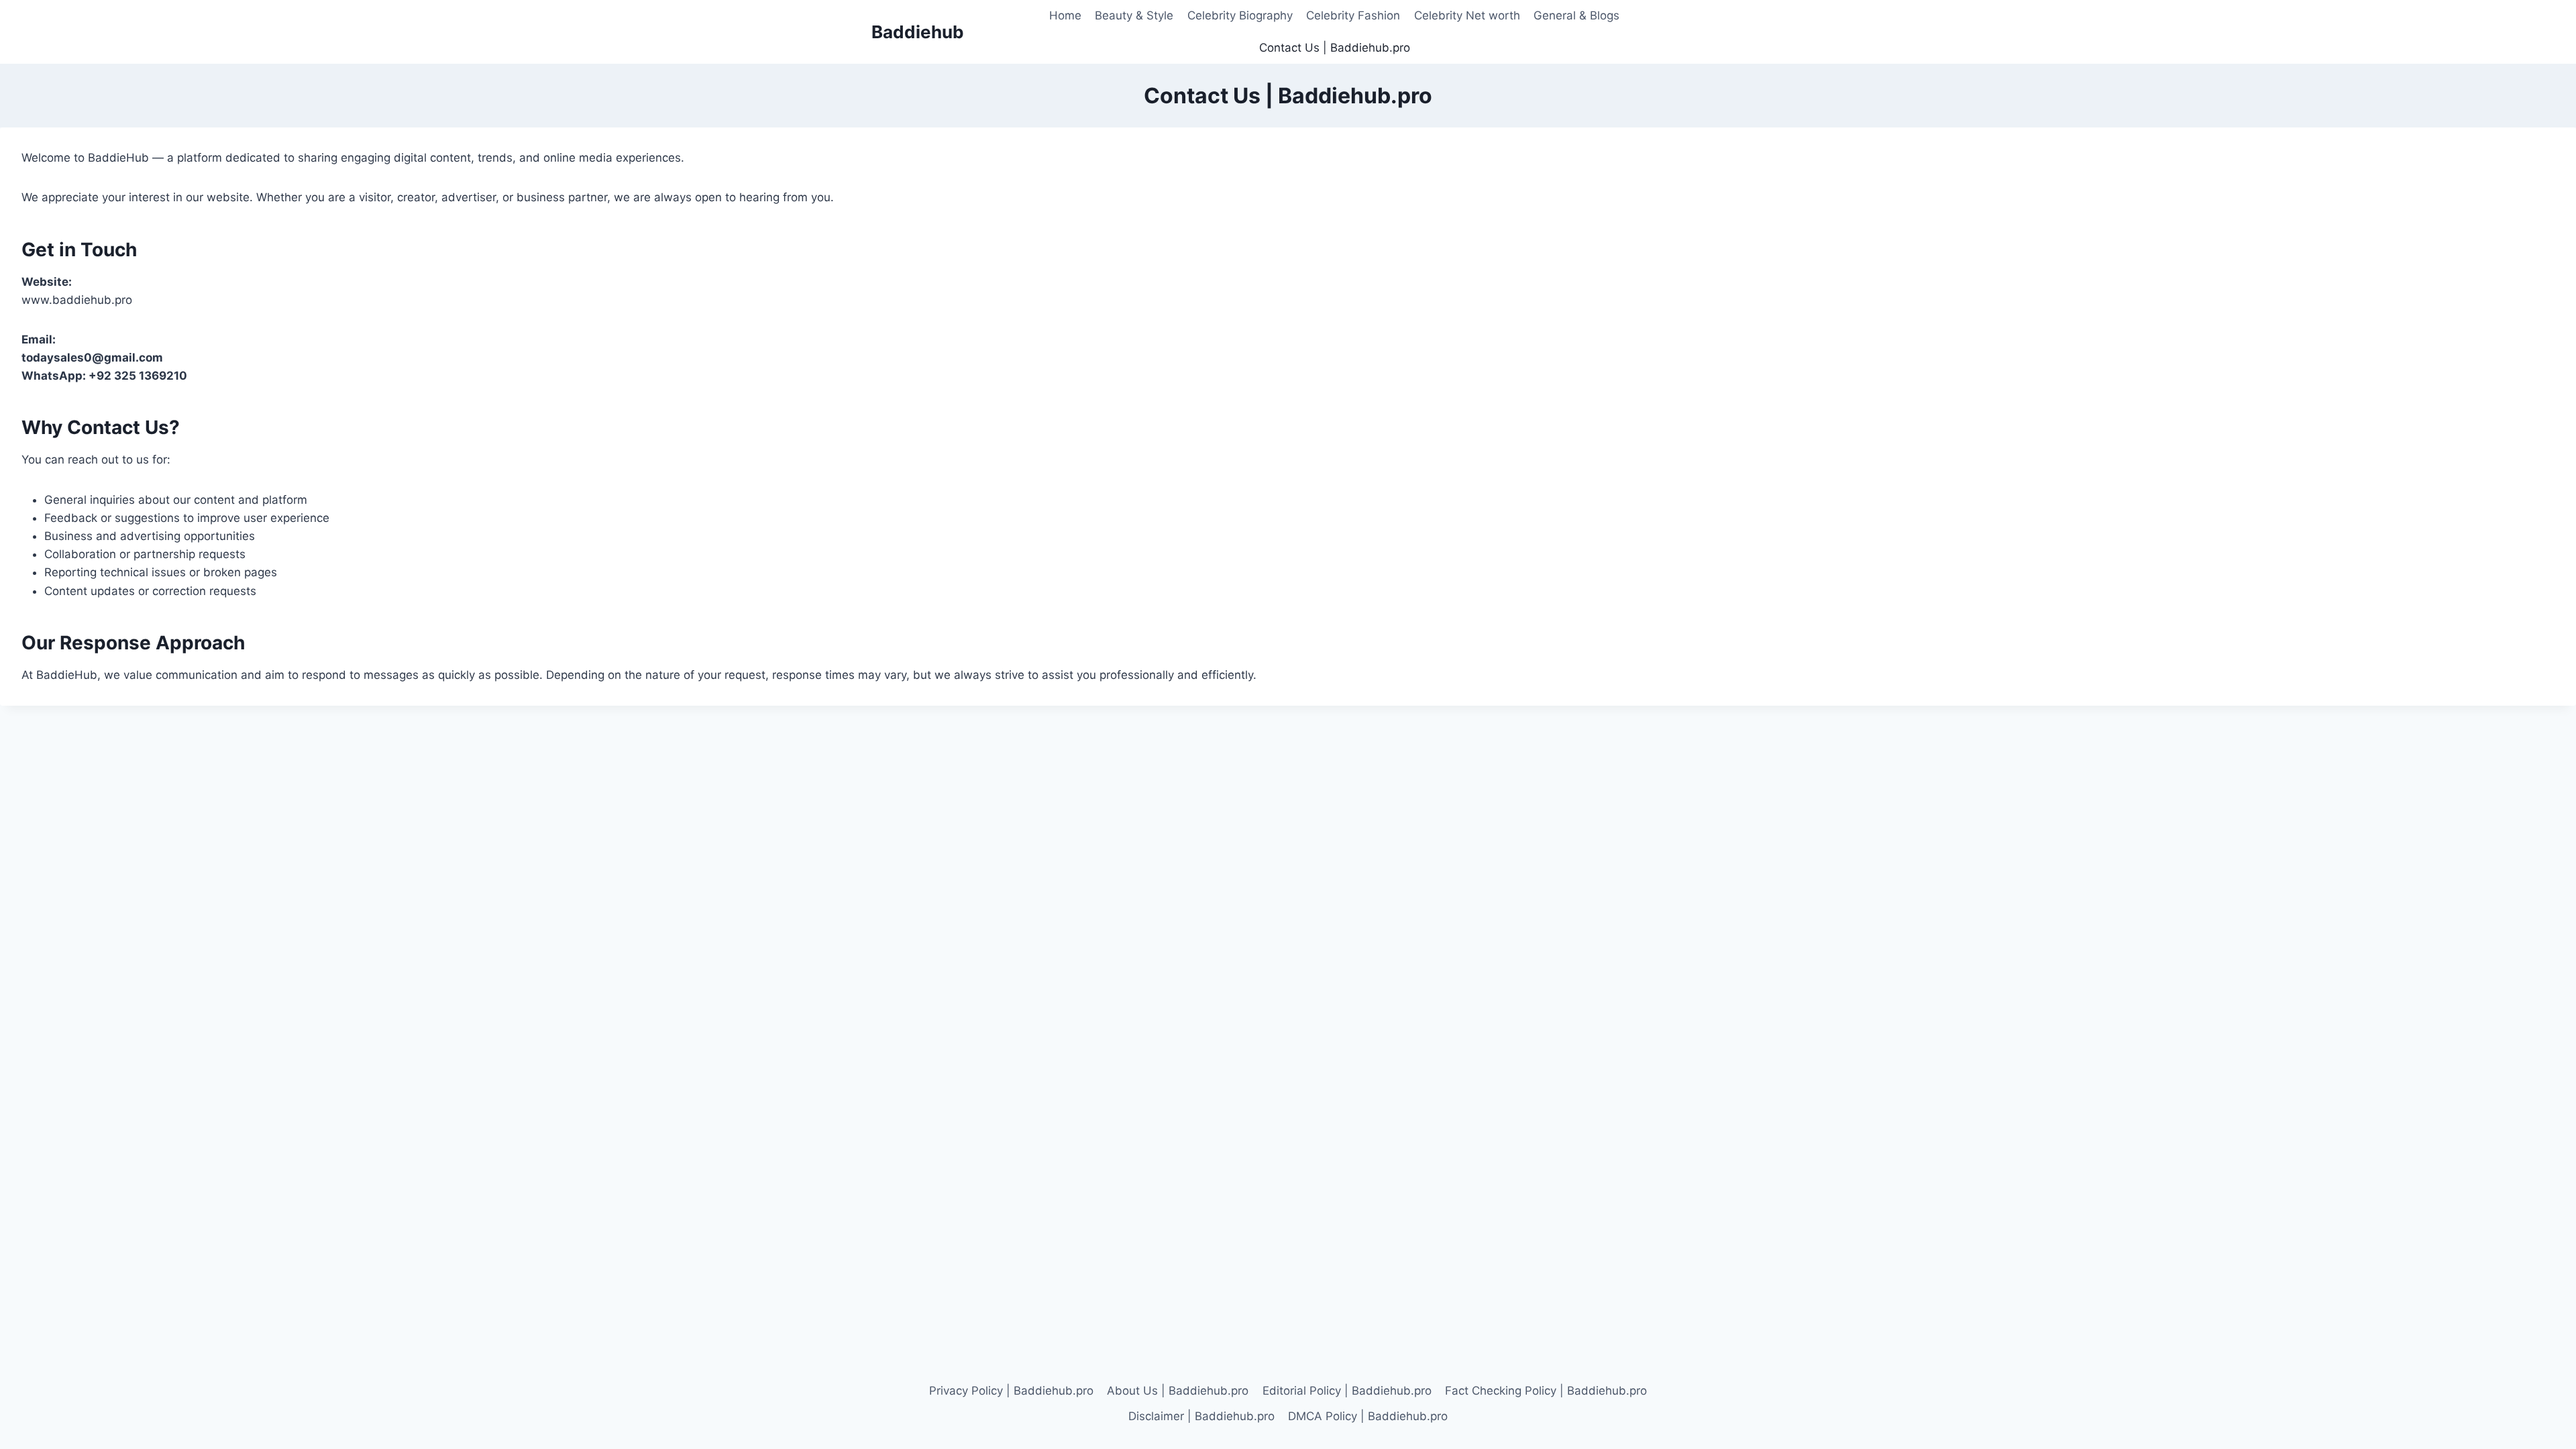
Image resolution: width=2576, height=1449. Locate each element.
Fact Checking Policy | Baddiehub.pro (1546, 1391)
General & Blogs (1576, 15)
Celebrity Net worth (1467, 15)
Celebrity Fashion (1353, 15)
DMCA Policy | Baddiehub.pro (1368, 1416)
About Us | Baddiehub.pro (1178, 1391)
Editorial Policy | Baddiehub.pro (1347, 1391)
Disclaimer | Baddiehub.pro (1201, 1416)
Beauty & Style (1134, 15)
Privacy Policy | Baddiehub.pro (1011, 1391)
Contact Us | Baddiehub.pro (1335, 48)
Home (1065, 15)
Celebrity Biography (1240, 15)
